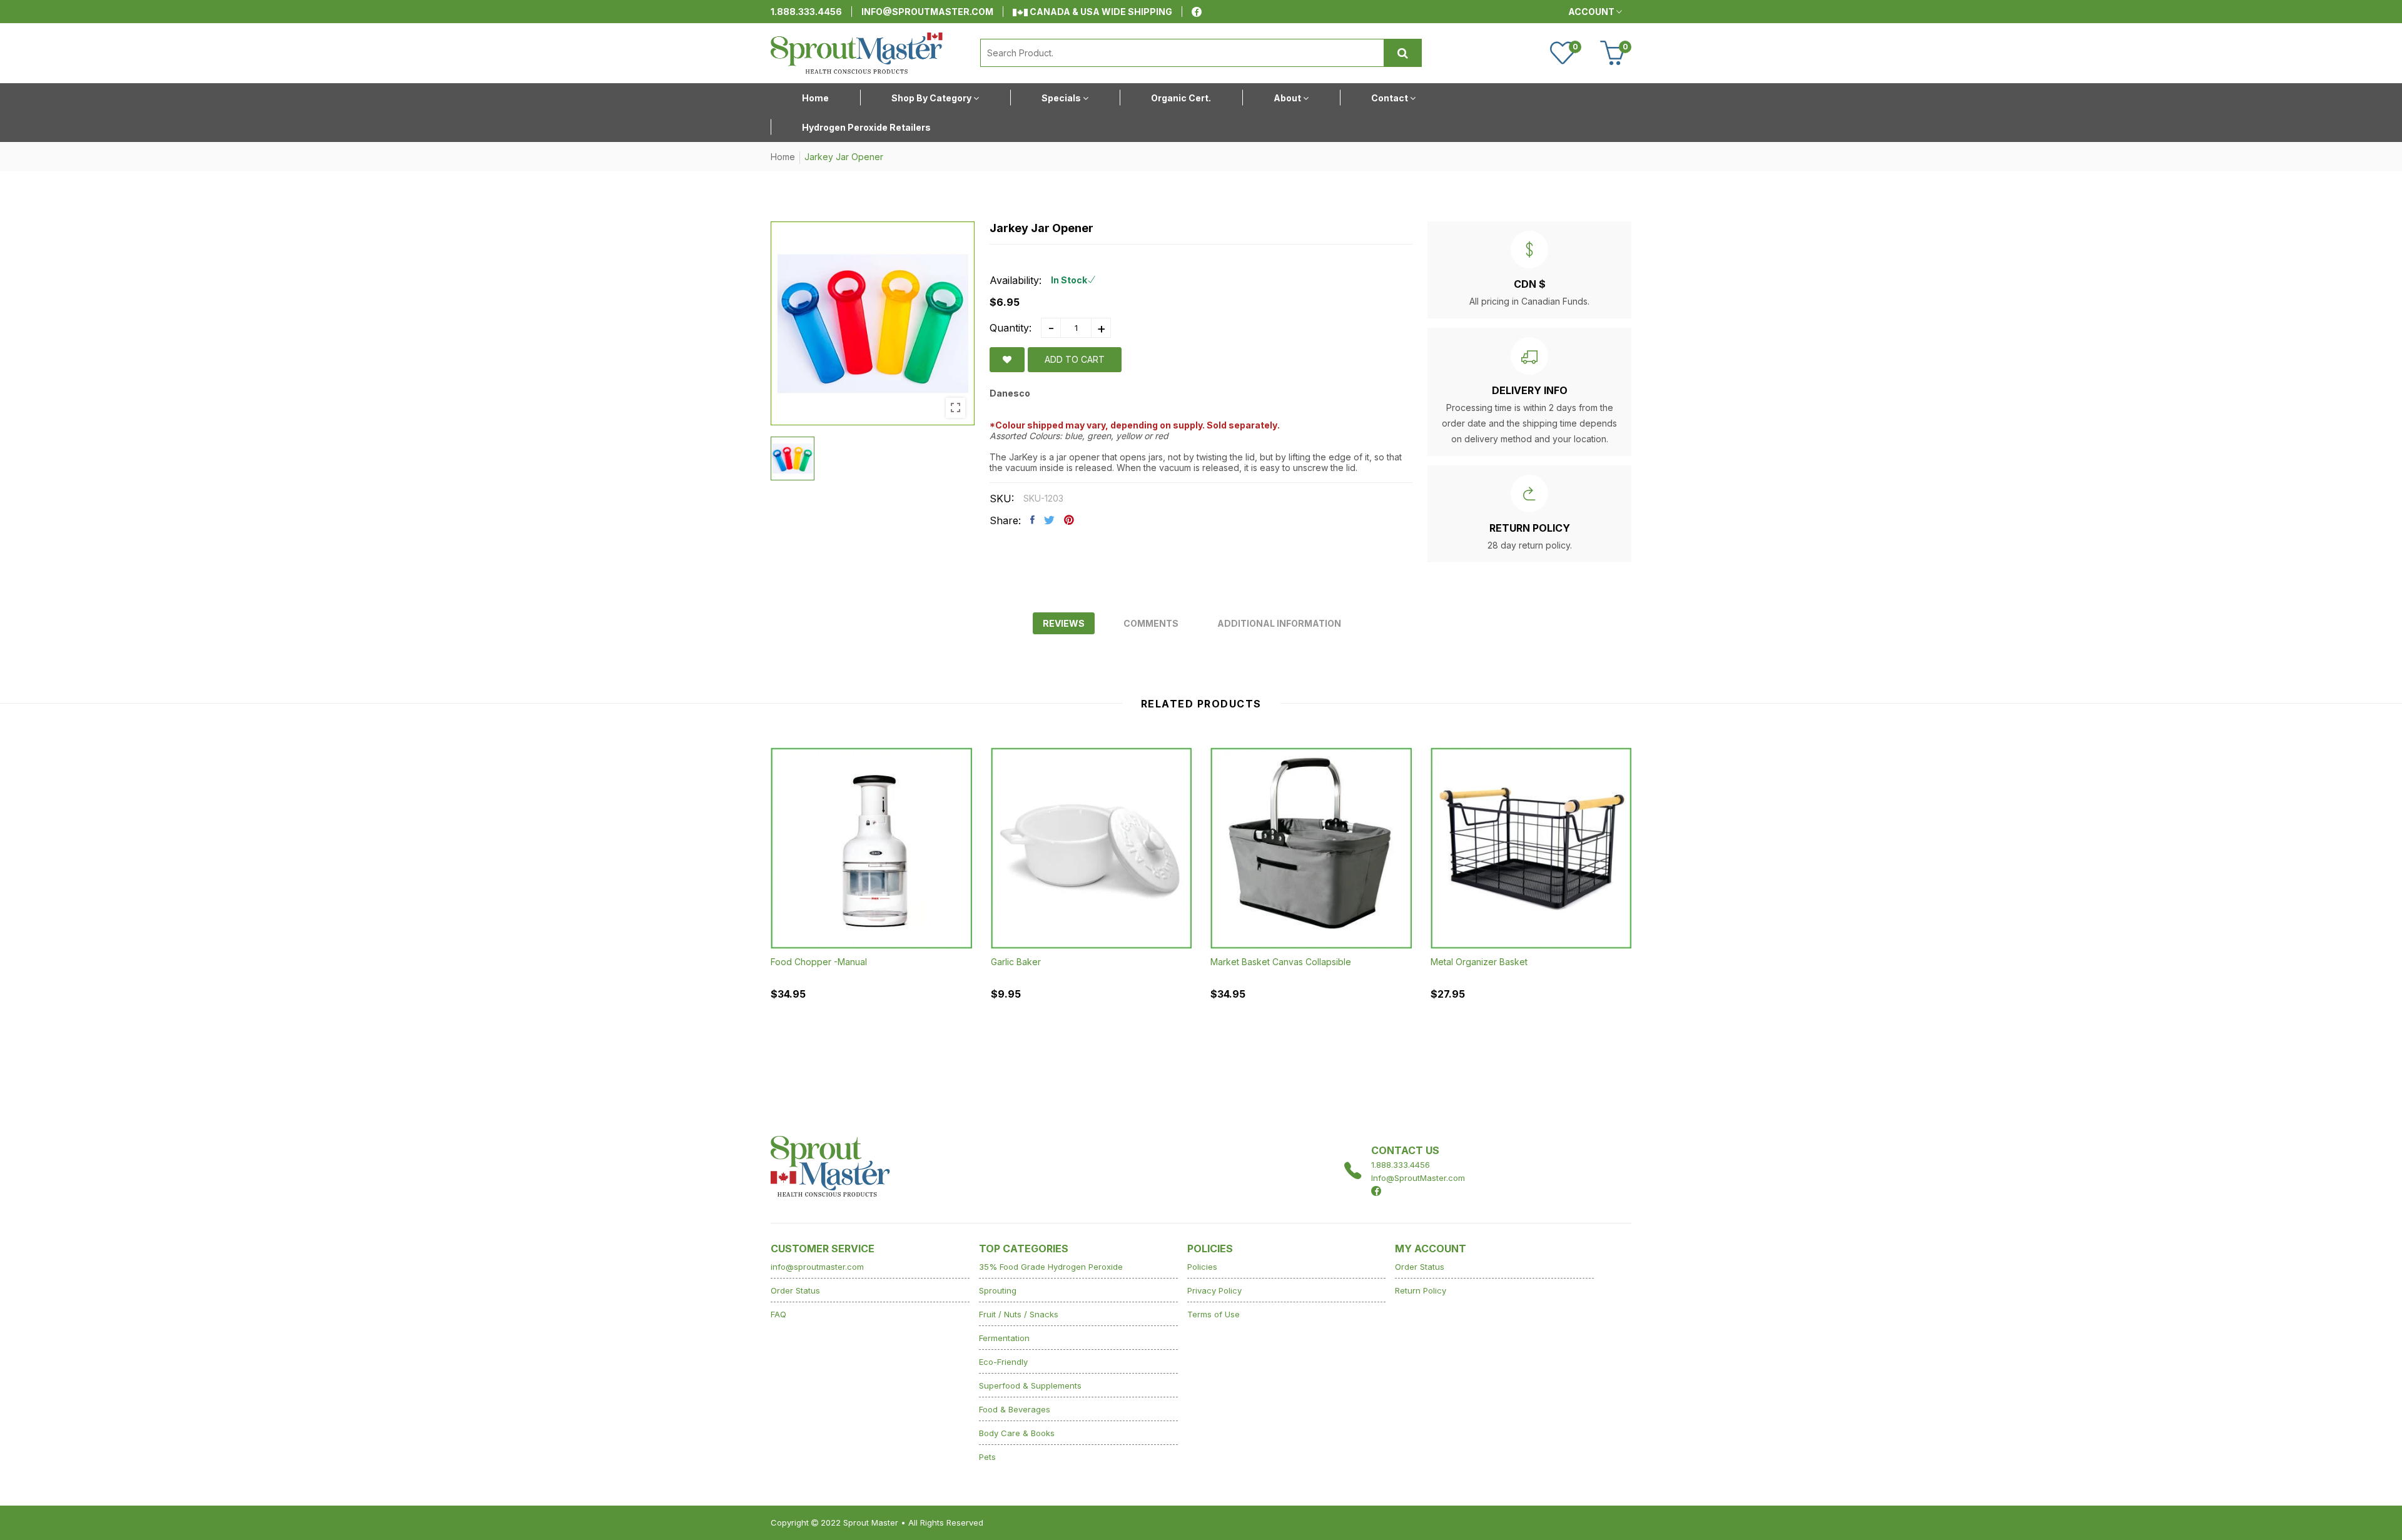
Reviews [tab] (1064, 623)
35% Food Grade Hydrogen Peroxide (1051, 1267)
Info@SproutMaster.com (1418, 1178)
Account (1592, 12)
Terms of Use (1214, 1314)
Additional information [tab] (1279, 623)
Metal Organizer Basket (1479, 962)
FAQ (778, 1314)
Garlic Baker (1016, 962)
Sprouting (998, 1290)
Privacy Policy (1214, 1290)
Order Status (795, 1290)
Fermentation (1004, 1338)
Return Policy (1421, 1290)
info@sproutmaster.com (927, 12)
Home (783, 157)
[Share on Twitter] (1049, 520)
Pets (987, 1457)
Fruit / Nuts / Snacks (1019, 1314)
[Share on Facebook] (1032, 520)
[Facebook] (1197, 12)
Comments (1151, 623)
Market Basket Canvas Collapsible (1281, 962)
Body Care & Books (1017, 1433)
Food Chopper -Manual (819, 962)
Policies (1202, 1267)
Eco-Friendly (1003, 1362)
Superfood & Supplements (1030, 1385)
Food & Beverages (1015, 1409)
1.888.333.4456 (806, 12)
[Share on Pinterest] (1069, 520)
